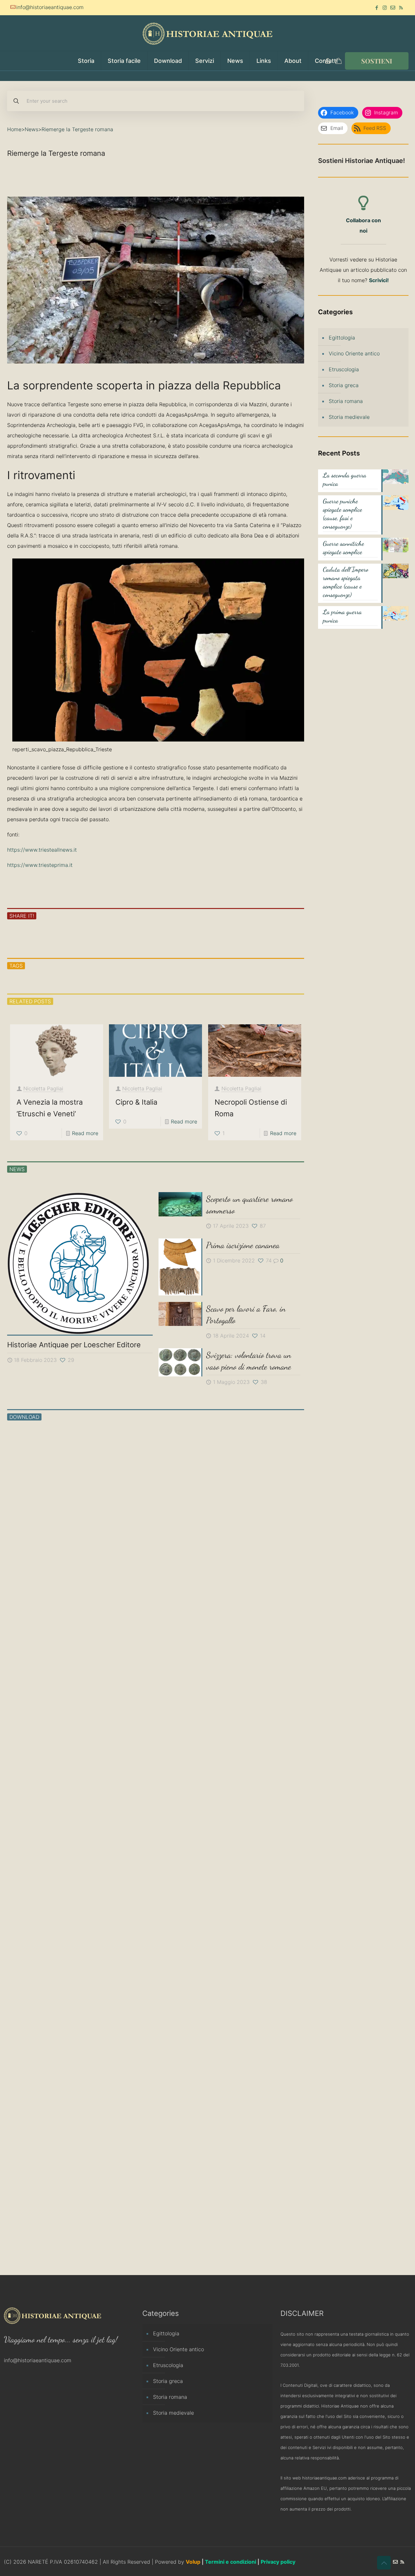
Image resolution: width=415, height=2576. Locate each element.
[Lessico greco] (44, 1489)
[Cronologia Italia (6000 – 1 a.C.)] (267, 1904)
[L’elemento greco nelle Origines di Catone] (44, 1758)
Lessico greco (40, 1545)
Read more (85, 1133)
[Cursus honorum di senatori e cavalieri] (119, 1904)
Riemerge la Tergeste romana (77, 129)
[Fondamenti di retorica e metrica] (267, 1758)
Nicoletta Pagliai (43, 1088)
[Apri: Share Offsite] (84, 936)
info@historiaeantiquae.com (50, 7)
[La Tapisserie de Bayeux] (267, 1489)
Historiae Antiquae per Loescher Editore (74, 1345)
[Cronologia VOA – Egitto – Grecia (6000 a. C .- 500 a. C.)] (193, 1904)
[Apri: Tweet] (68, 936)
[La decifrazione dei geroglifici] (267, 1624)
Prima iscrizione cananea (243, 1245)
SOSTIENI (377, 61)
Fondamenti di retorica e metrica (263, 1825)
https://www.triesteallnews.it (42, 850)
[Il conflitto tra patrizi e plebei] (193, 1758)
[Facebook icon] (377, 8)
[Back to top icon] (384, 2563)
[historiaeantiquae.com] (207, 33)
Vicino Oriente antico (354, 353)
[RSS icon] (401, 8)
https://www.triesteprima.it (40, 865)
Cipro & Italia (136, 1102)
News (31, 129)
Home (14, 129)
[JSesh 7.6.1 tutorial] (119, 1758)
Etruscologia (344, 369)
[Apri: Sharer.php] (53, 936)
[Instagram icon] (385, 8)
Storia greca (344, 385)
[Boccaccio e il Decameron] (44, 2185)
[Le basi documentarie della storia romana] (193, 1489)
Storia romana (346, 401)
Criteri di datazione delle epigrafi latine (265, 2106)
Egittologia (342, 338)
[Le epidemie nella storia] (119, 1489)
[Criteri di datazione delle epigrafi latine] (267, 2039)
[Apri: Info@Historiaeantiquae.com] (393, 8)
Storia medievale (349, 417)
